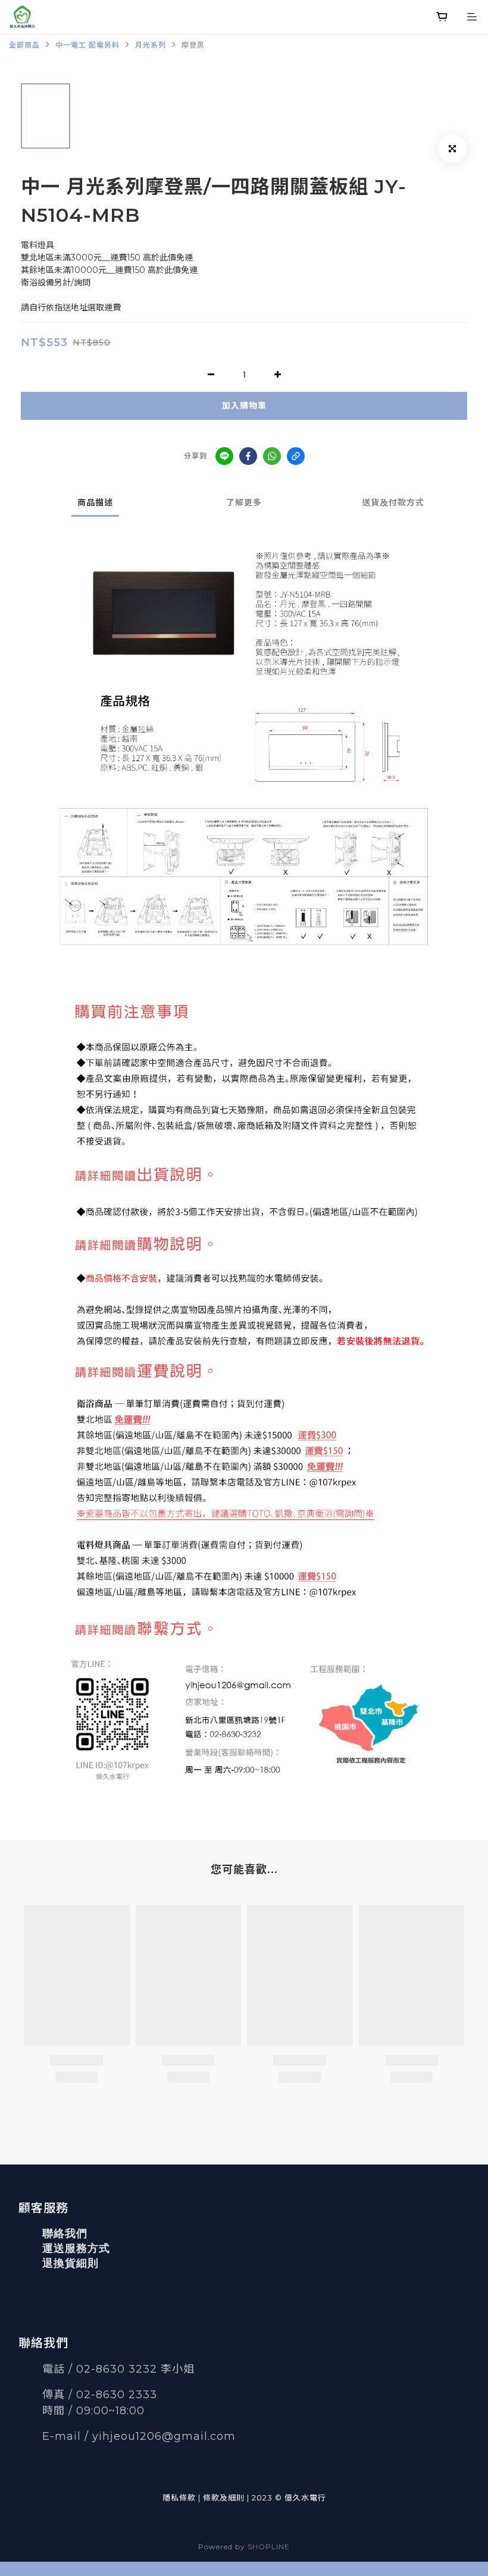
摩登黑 (193, 45)
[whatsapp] (272, 456)
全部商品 (24, 45)
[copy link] (296, 456)
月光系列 (151, 45)
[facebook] (248, 456)
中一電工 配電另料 (87, 45)
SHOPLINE (269, 2547)
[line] (224, 456)
